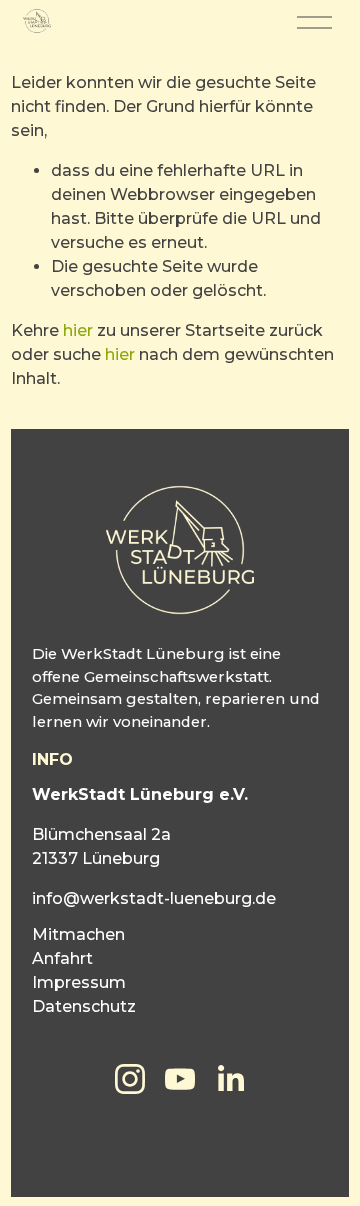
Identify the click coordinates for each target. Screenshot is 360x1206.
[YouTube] (180, 1079)
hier (78, 330)
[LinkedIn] (230, 1079)
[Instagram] (130, 1079)
